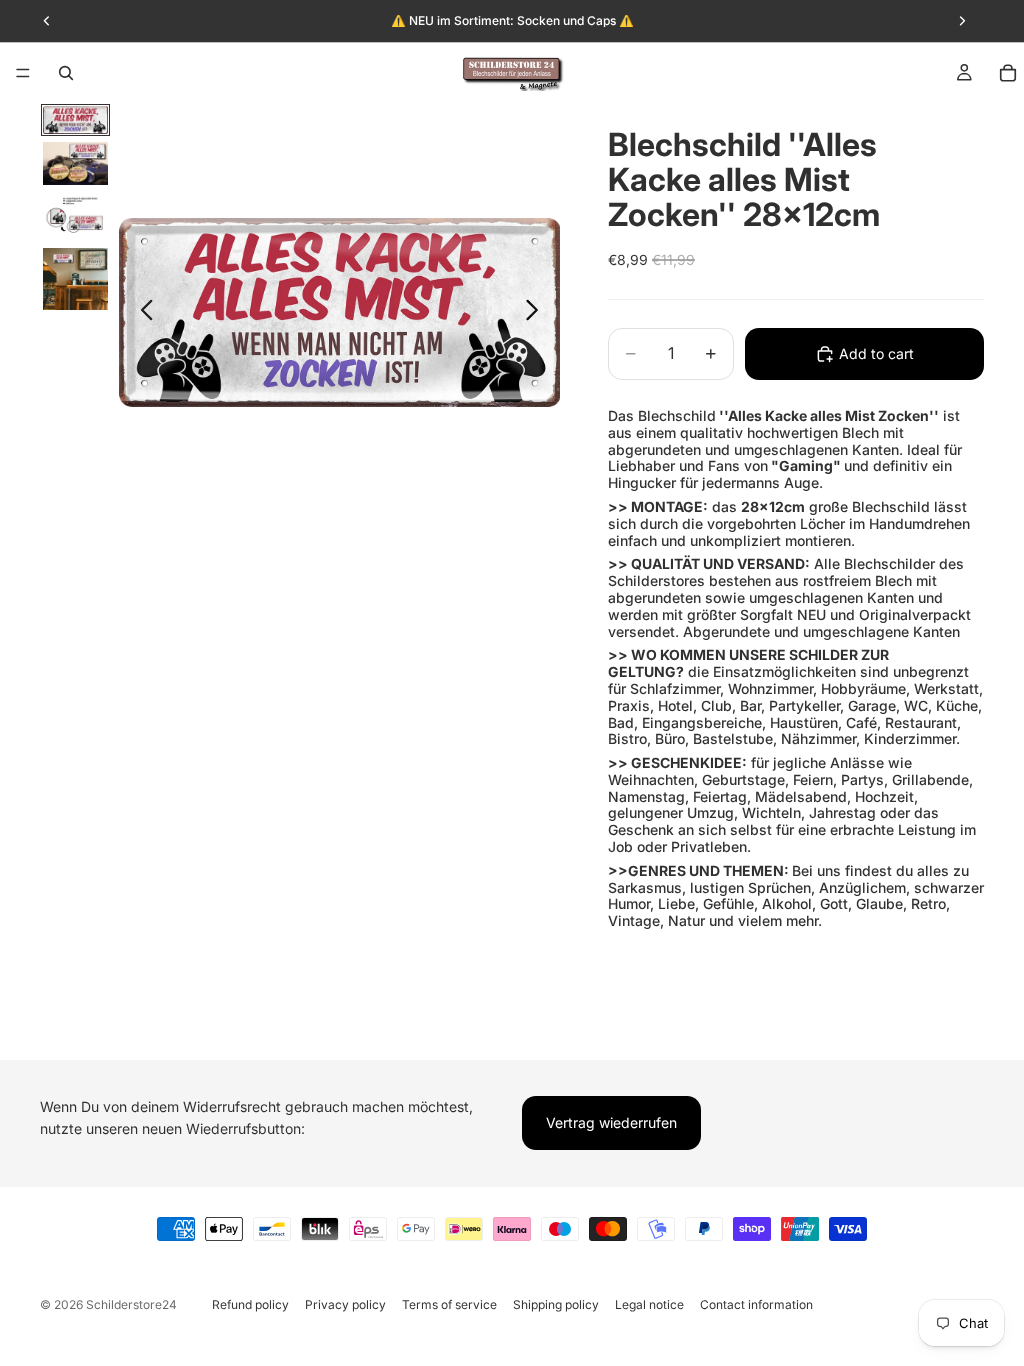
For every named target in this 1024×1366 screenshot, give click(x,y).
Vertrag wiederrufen (611, 1122)
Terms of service (449, 1304)
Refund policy (250, 1304)
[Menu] (23, 73)
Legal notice (649, 1304)
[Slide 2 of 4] (75, 163)
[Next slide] (537, 313)
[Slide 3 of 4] (75, 216)
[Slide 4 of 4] (75, 279)
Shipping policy (556, 1304)
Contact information (756, 1304)
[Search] (66, 73)
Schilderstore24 (131, 1304)
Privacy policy (345, 1304)
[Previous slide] (141, 313)
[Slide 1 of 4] (75, 120)
